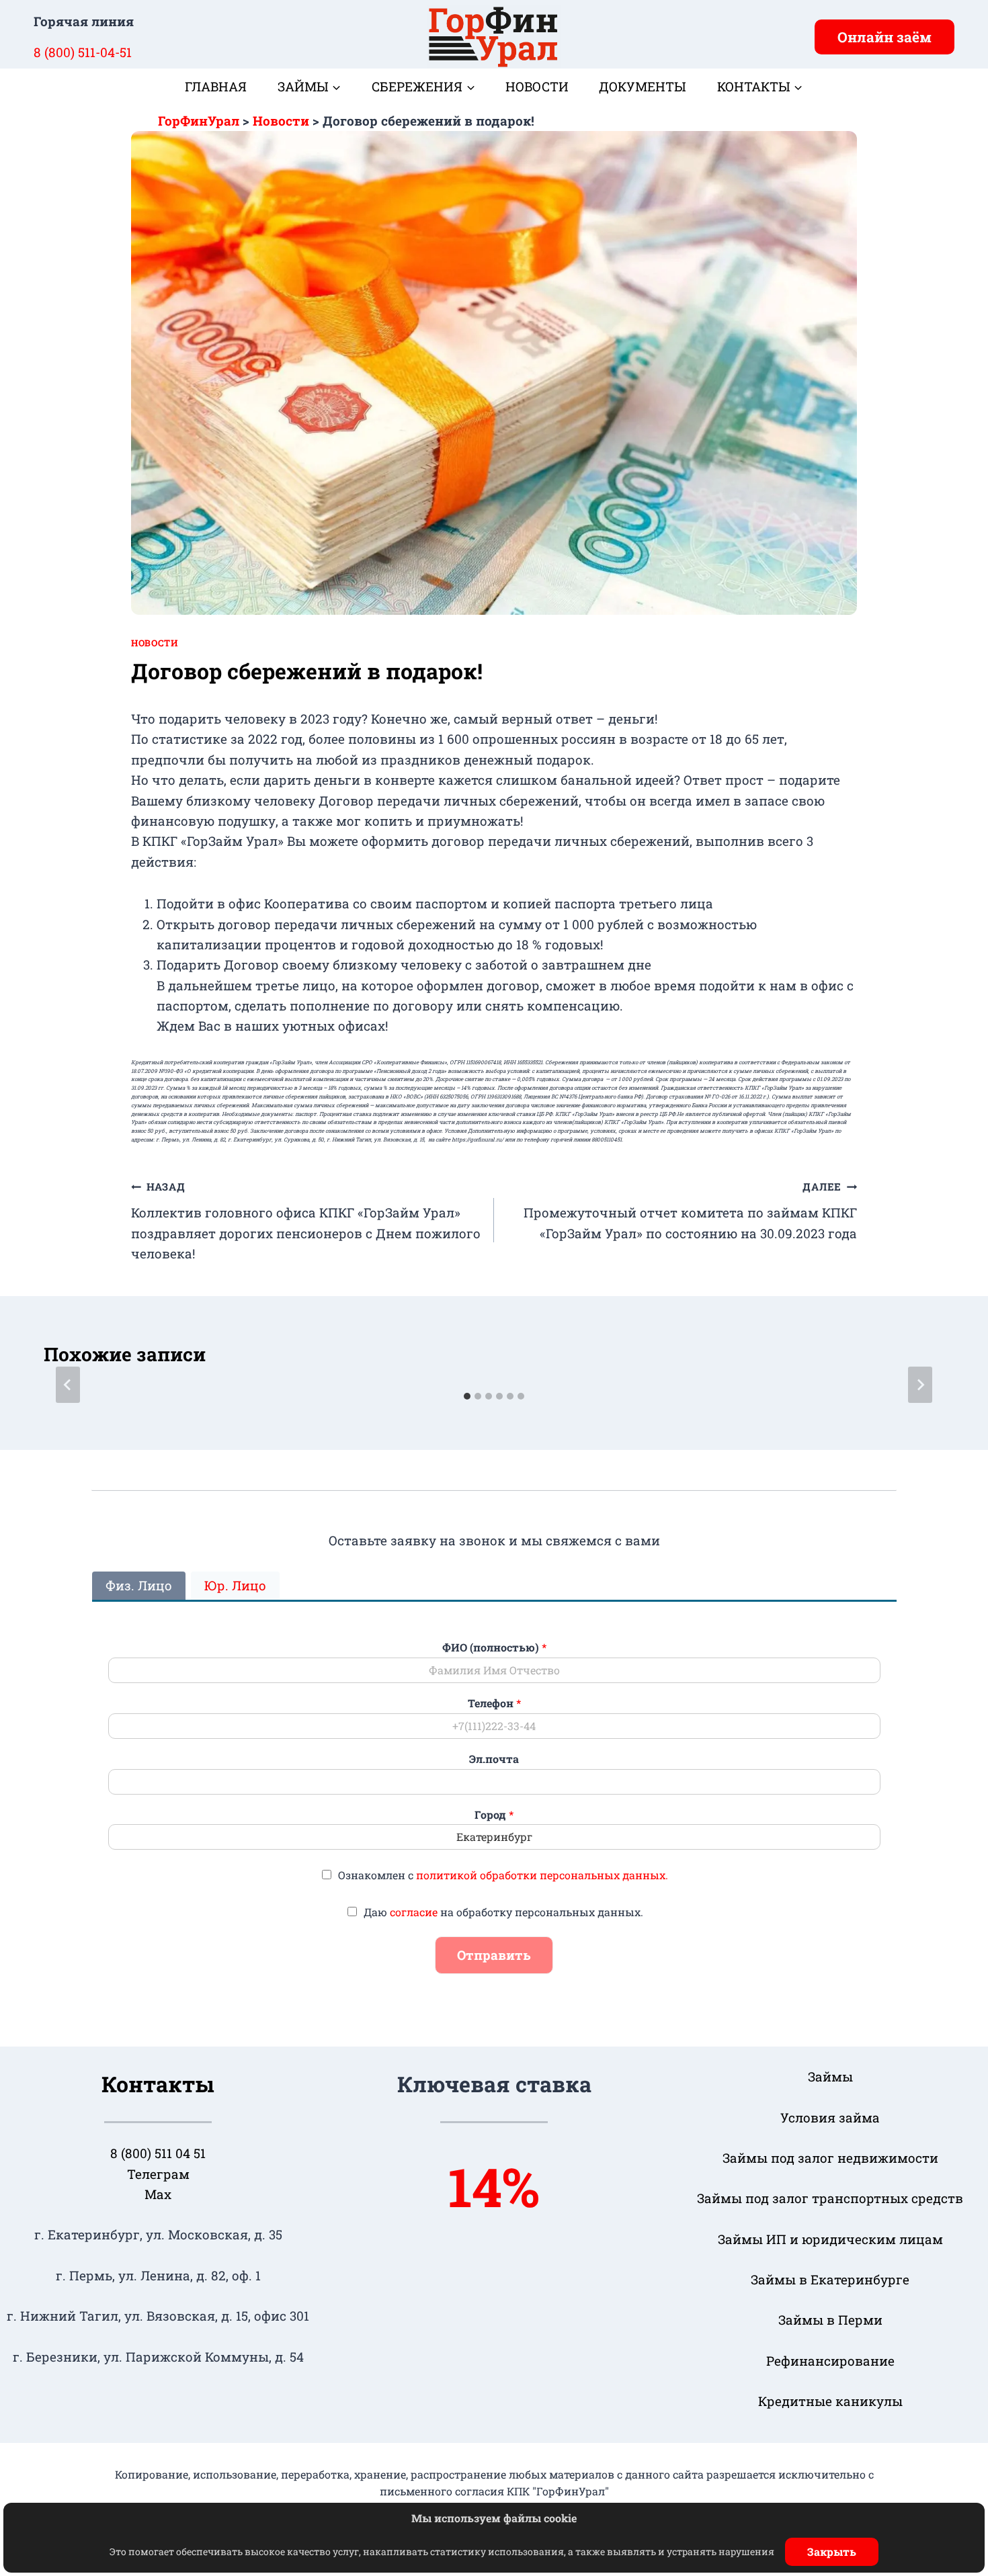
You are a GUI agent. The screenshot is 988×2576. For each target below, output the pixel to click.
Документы (643, 86)
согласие (414, 1912)
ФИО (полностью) (494, 1647)
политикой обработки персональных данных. (542, 1875)
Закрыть (832, 2551)
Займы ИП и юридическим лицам (830, 2239)
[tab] (467, 1396)
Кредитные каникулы (830, 2401)
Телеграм (158, 2174)
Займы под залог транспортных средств (830, 2198)
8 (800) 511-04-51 (83, 52)
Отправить (494, 1955)
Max (158, 2194)
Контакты (158, 2084)
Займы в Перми (830, 2320)
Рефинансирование (830, 2361)
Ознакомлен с (503, 1875)
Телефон (494, 1703)
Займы (830, 2076)
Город (494, 1815)
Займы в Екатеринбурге (830, 2279)
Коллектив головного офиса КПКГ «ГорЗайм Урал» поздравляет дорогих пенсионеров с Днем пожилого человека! (306, 1221)
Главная (216, 86)
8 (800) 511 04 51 (158, 2153)
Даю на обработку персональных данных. (503, 1912)
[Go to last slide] (68, 1385)
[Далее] (920, 1385)
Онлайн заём (884, 37)
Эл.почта (494, 1759)
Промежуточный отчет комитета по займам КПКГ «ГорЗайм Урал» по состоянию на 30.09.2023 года (690, 1210)
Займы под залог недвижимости (830, 2158)
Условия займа (830, 2117)
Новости (537, 86)
